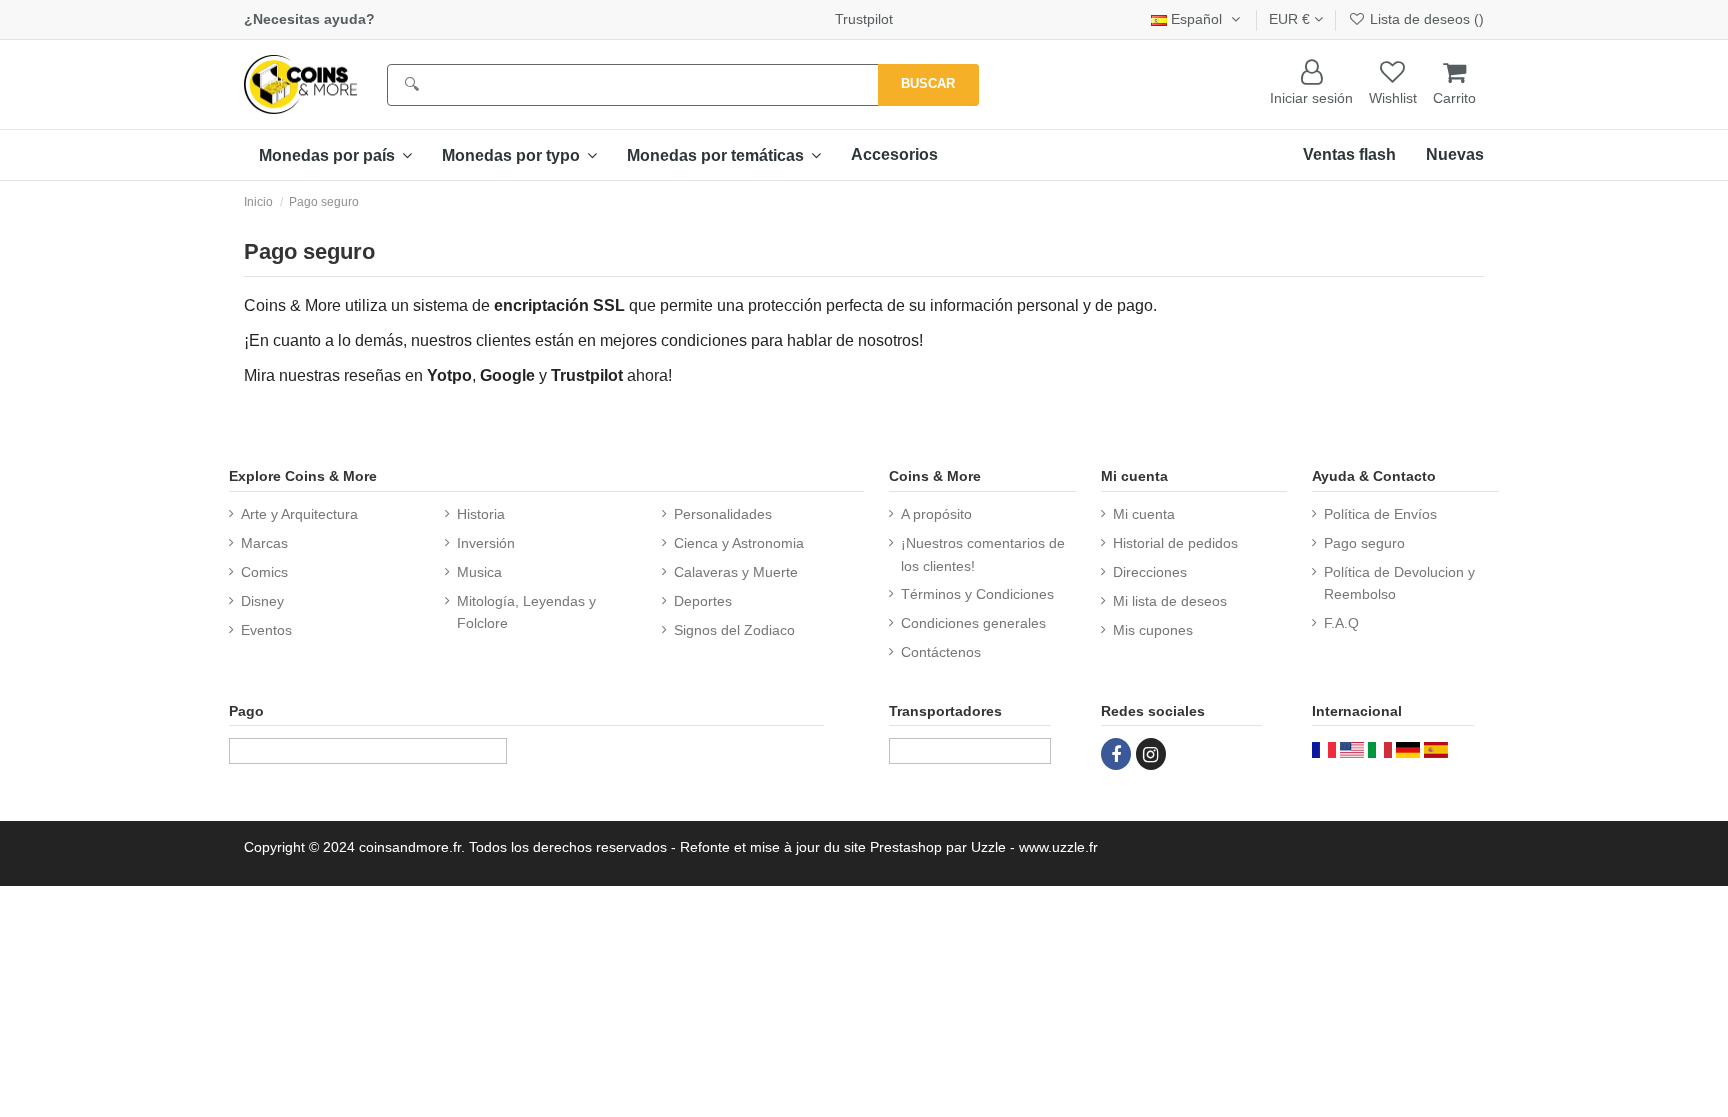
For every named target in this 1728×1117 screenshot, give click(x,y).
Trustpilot (864, 19)
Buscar (928, 83)
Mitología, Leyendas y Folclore (526, 612)
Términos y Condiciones (977, 594)
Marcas (264, 543)
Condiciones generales (973, 623)
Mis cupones (1153, 630)
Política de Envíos (1380, 514)
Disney (262, 601)
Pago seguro (1364, 543)
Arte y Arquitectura (299, 514)
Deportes (703, 601)
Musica (479, 572)
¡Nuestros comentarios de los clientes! (983, 554)
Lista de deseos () (1425, 19)
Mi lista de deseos (1170, 601)
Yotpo (449, 375)
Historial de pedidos (1175, 543)
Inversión (486, 543)
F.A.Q (1341, 623)
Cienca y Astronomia (739, 543)
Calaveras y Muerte (736, 572)
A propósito (936, 514)
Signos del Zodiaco (734, 630)
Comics (264, 572)
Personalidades (723, 514)
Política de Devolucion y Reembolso (1399, 583)
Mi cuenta (1144, 514)
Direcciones (1150, 572)
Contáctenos (941, 652)
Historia (481, 514)
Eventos (266, 630)
